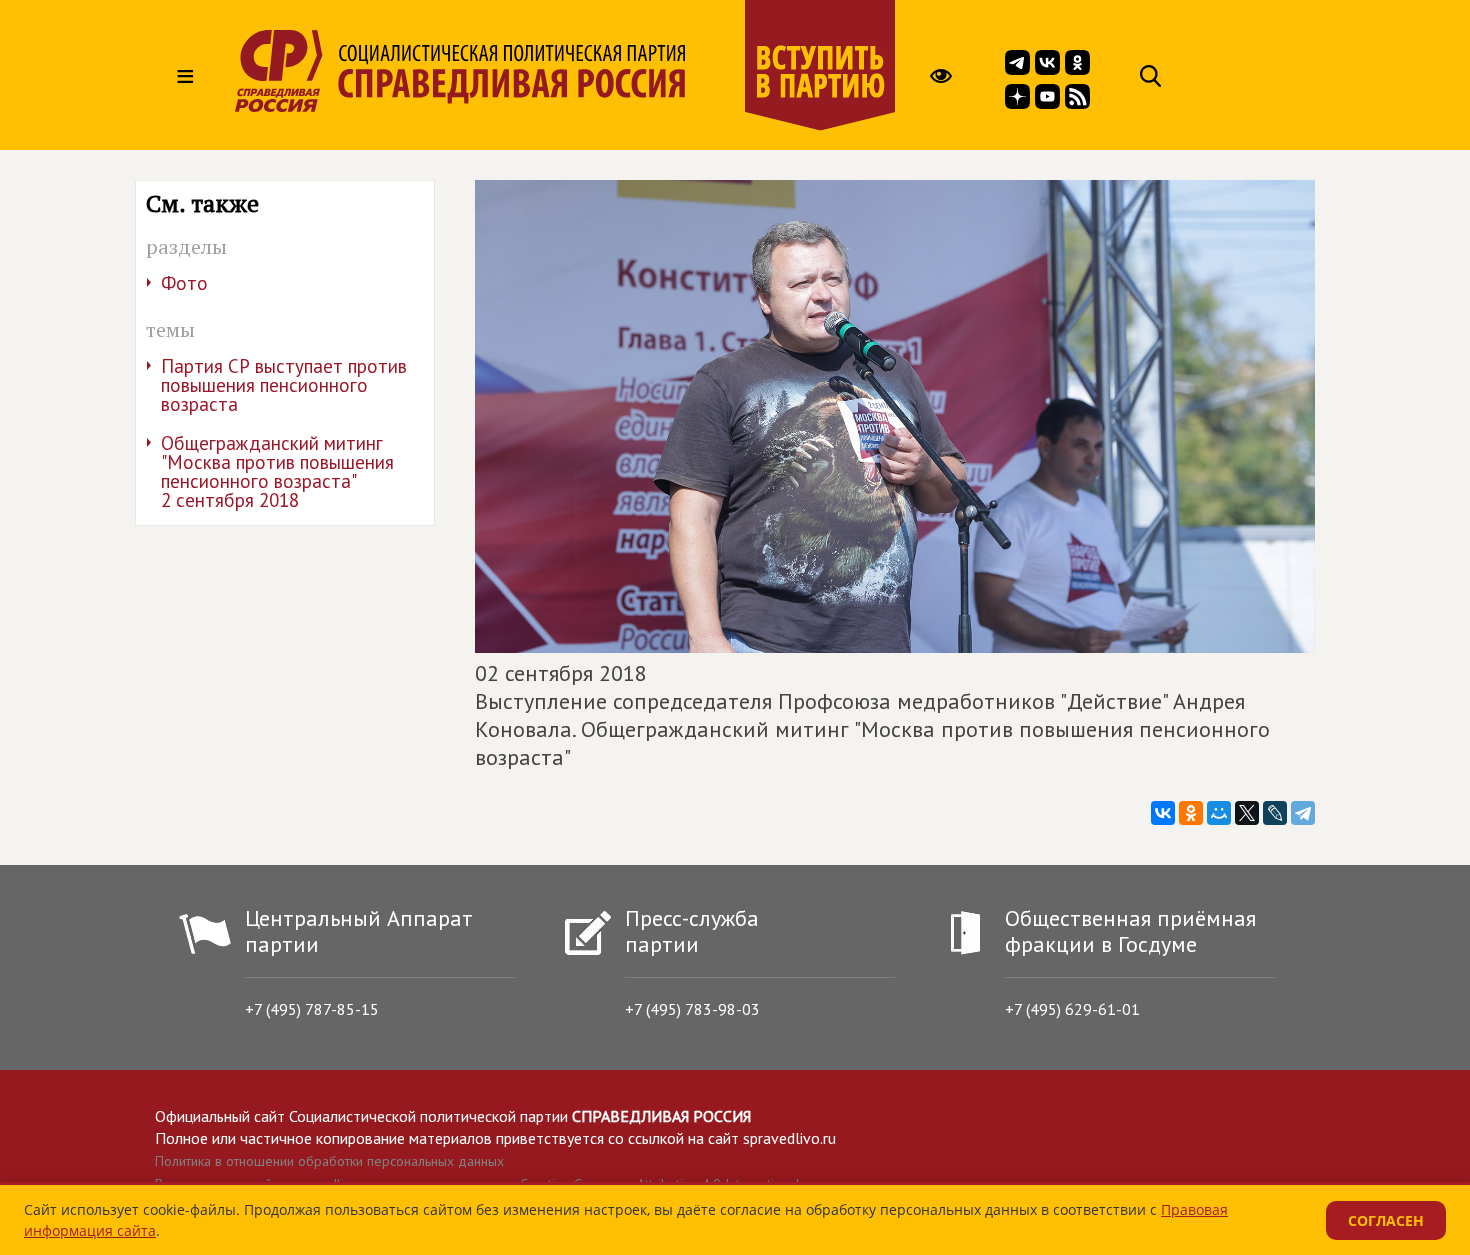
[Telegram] (1303, 813)
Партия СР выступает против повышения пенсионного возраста (284, 385)
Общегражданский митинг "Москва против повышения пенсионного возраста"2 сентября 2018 (277, 471)
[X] (1247, 813)
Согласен (1386, 1220)
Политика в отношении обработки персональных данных (329, 1161)
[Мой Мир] (1219, 813)
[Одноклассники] (1191, 813)
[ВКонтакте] (1163, 813)
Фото (184, 283)
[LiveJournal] (1275, 813)
